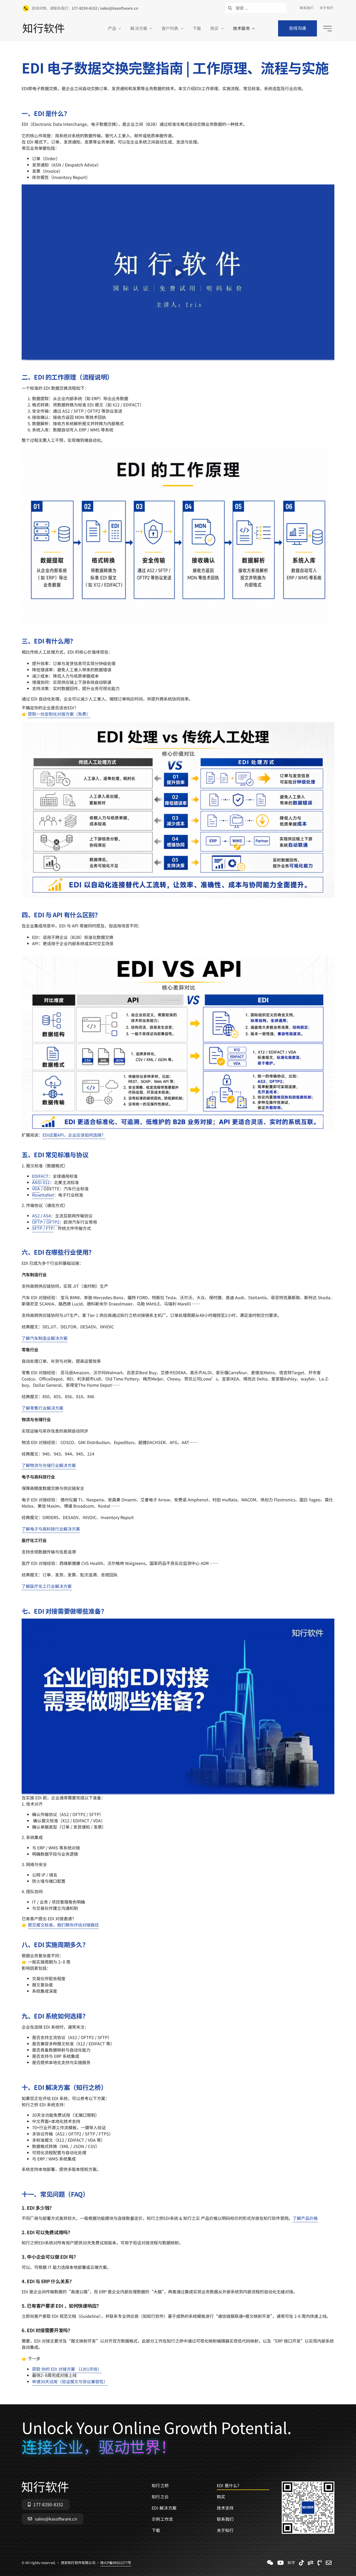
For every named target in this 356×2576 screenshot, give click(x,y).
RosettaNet (43, 1195)
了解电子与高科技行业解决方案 (51, 1529)
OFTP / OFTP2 (46, 1222)
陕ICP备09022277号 (116, 2563)
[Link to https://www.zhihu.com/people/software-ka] (291, 2563)
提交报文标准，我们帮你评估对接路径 (63, 1925)
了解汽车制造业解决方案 (45, 1338)
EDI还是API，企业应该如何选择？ (74, 1135)
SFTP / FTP (43, 1228)
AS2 (36, 1216)
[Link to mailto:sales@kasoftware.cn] (329, 2563)
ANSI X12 (41, 1182)
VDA (36, 1188)
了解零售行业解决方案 (42, 1408)
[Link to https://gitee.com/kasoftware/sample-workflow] (311, 2563)
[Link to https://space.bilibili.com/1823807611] (281, 2563)
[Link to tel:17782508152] (320, 2563)
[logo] (44, 26)
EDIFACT (40, 1176)
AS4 (47, 1216)
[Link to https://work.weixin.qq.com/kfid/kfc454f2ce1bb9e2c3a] (270, 2563)
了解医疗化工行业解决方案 (47, 1586)
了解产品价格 (305, 2218)
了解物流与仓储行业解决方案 (49, 1465)
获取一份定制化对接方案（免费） (59, 714)
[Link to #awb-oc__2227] (327, 29)
